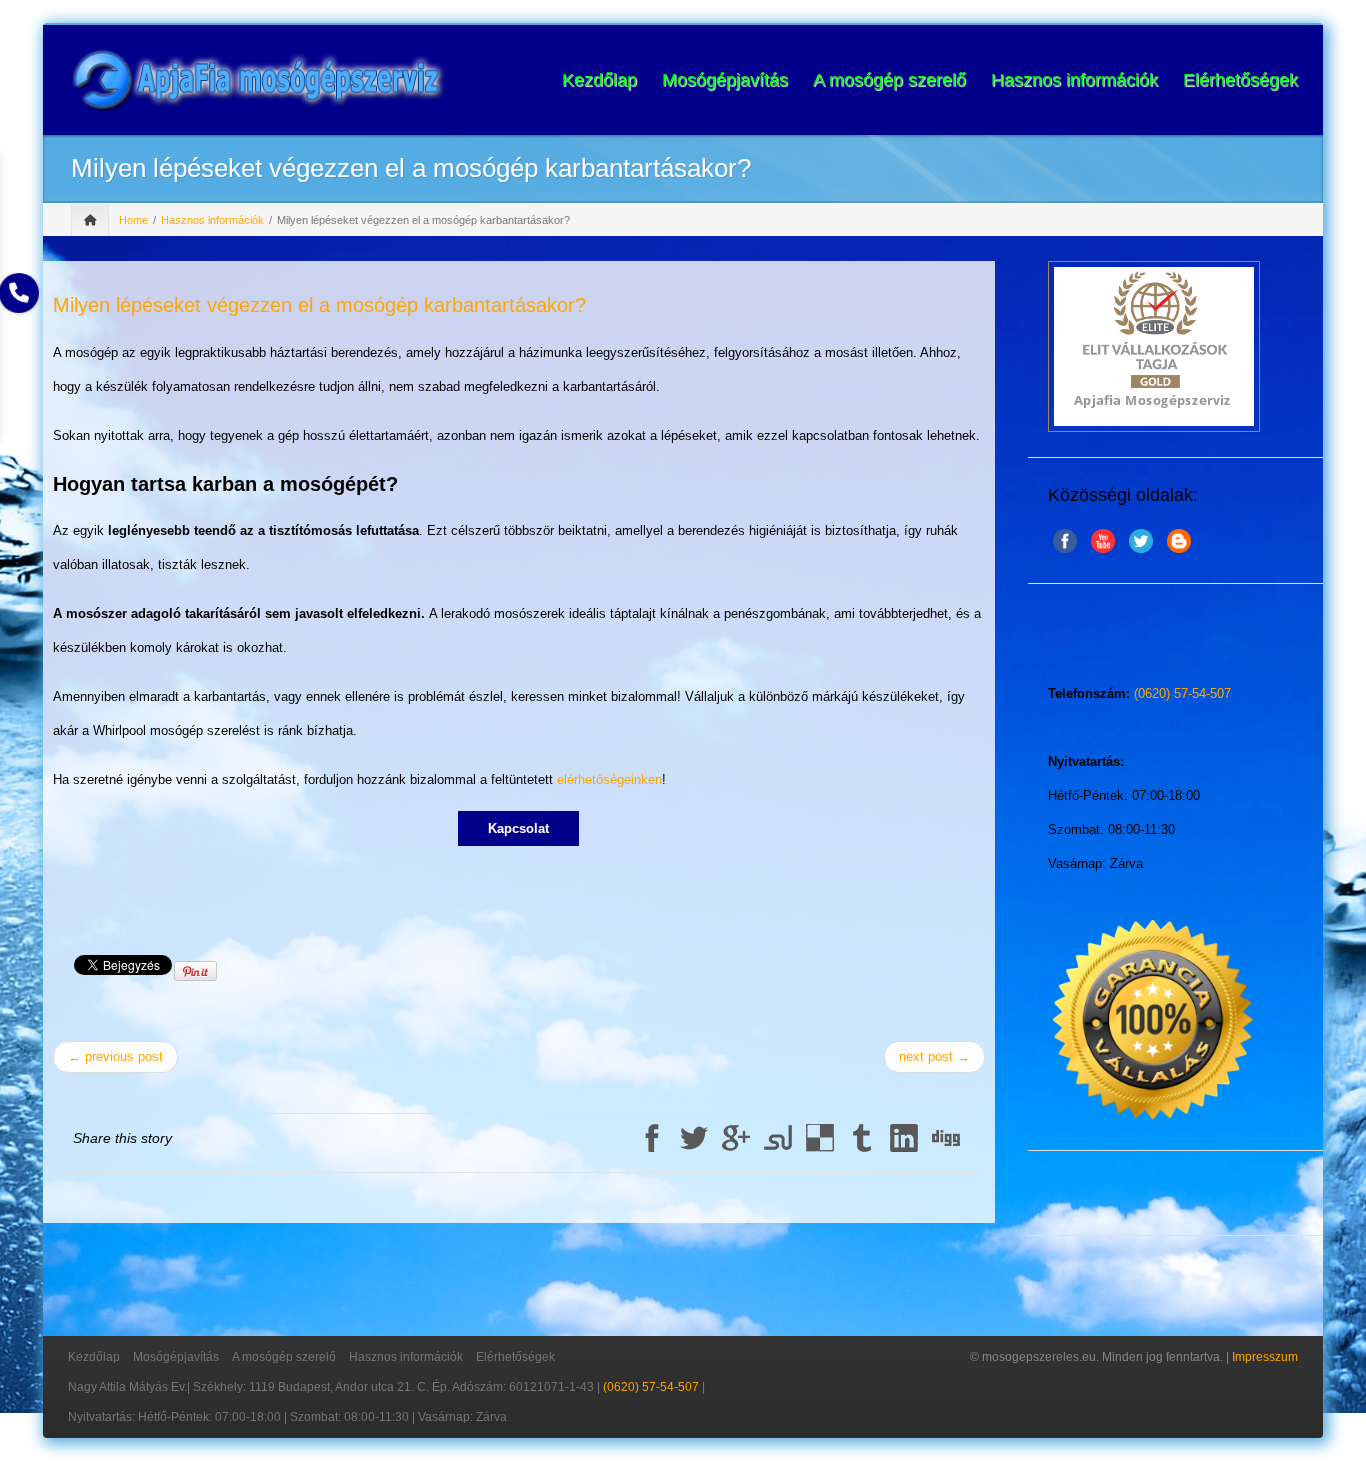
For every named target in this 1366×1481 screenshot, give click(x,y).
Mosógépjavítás (725, 80)
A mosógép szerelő (889, 80)
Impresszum (1265, 1357)
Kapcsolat (518, 828)
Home (133, 220)
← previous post (115, 1056)
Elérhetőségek (1240, 80)
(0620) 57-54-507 (1182, 693)
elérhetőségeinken (609, 779)
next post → (934, 1056)
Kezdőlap (599, 80)
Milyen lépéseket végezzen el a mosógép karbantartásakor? (319, 305)
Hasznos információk (1074, 80)
